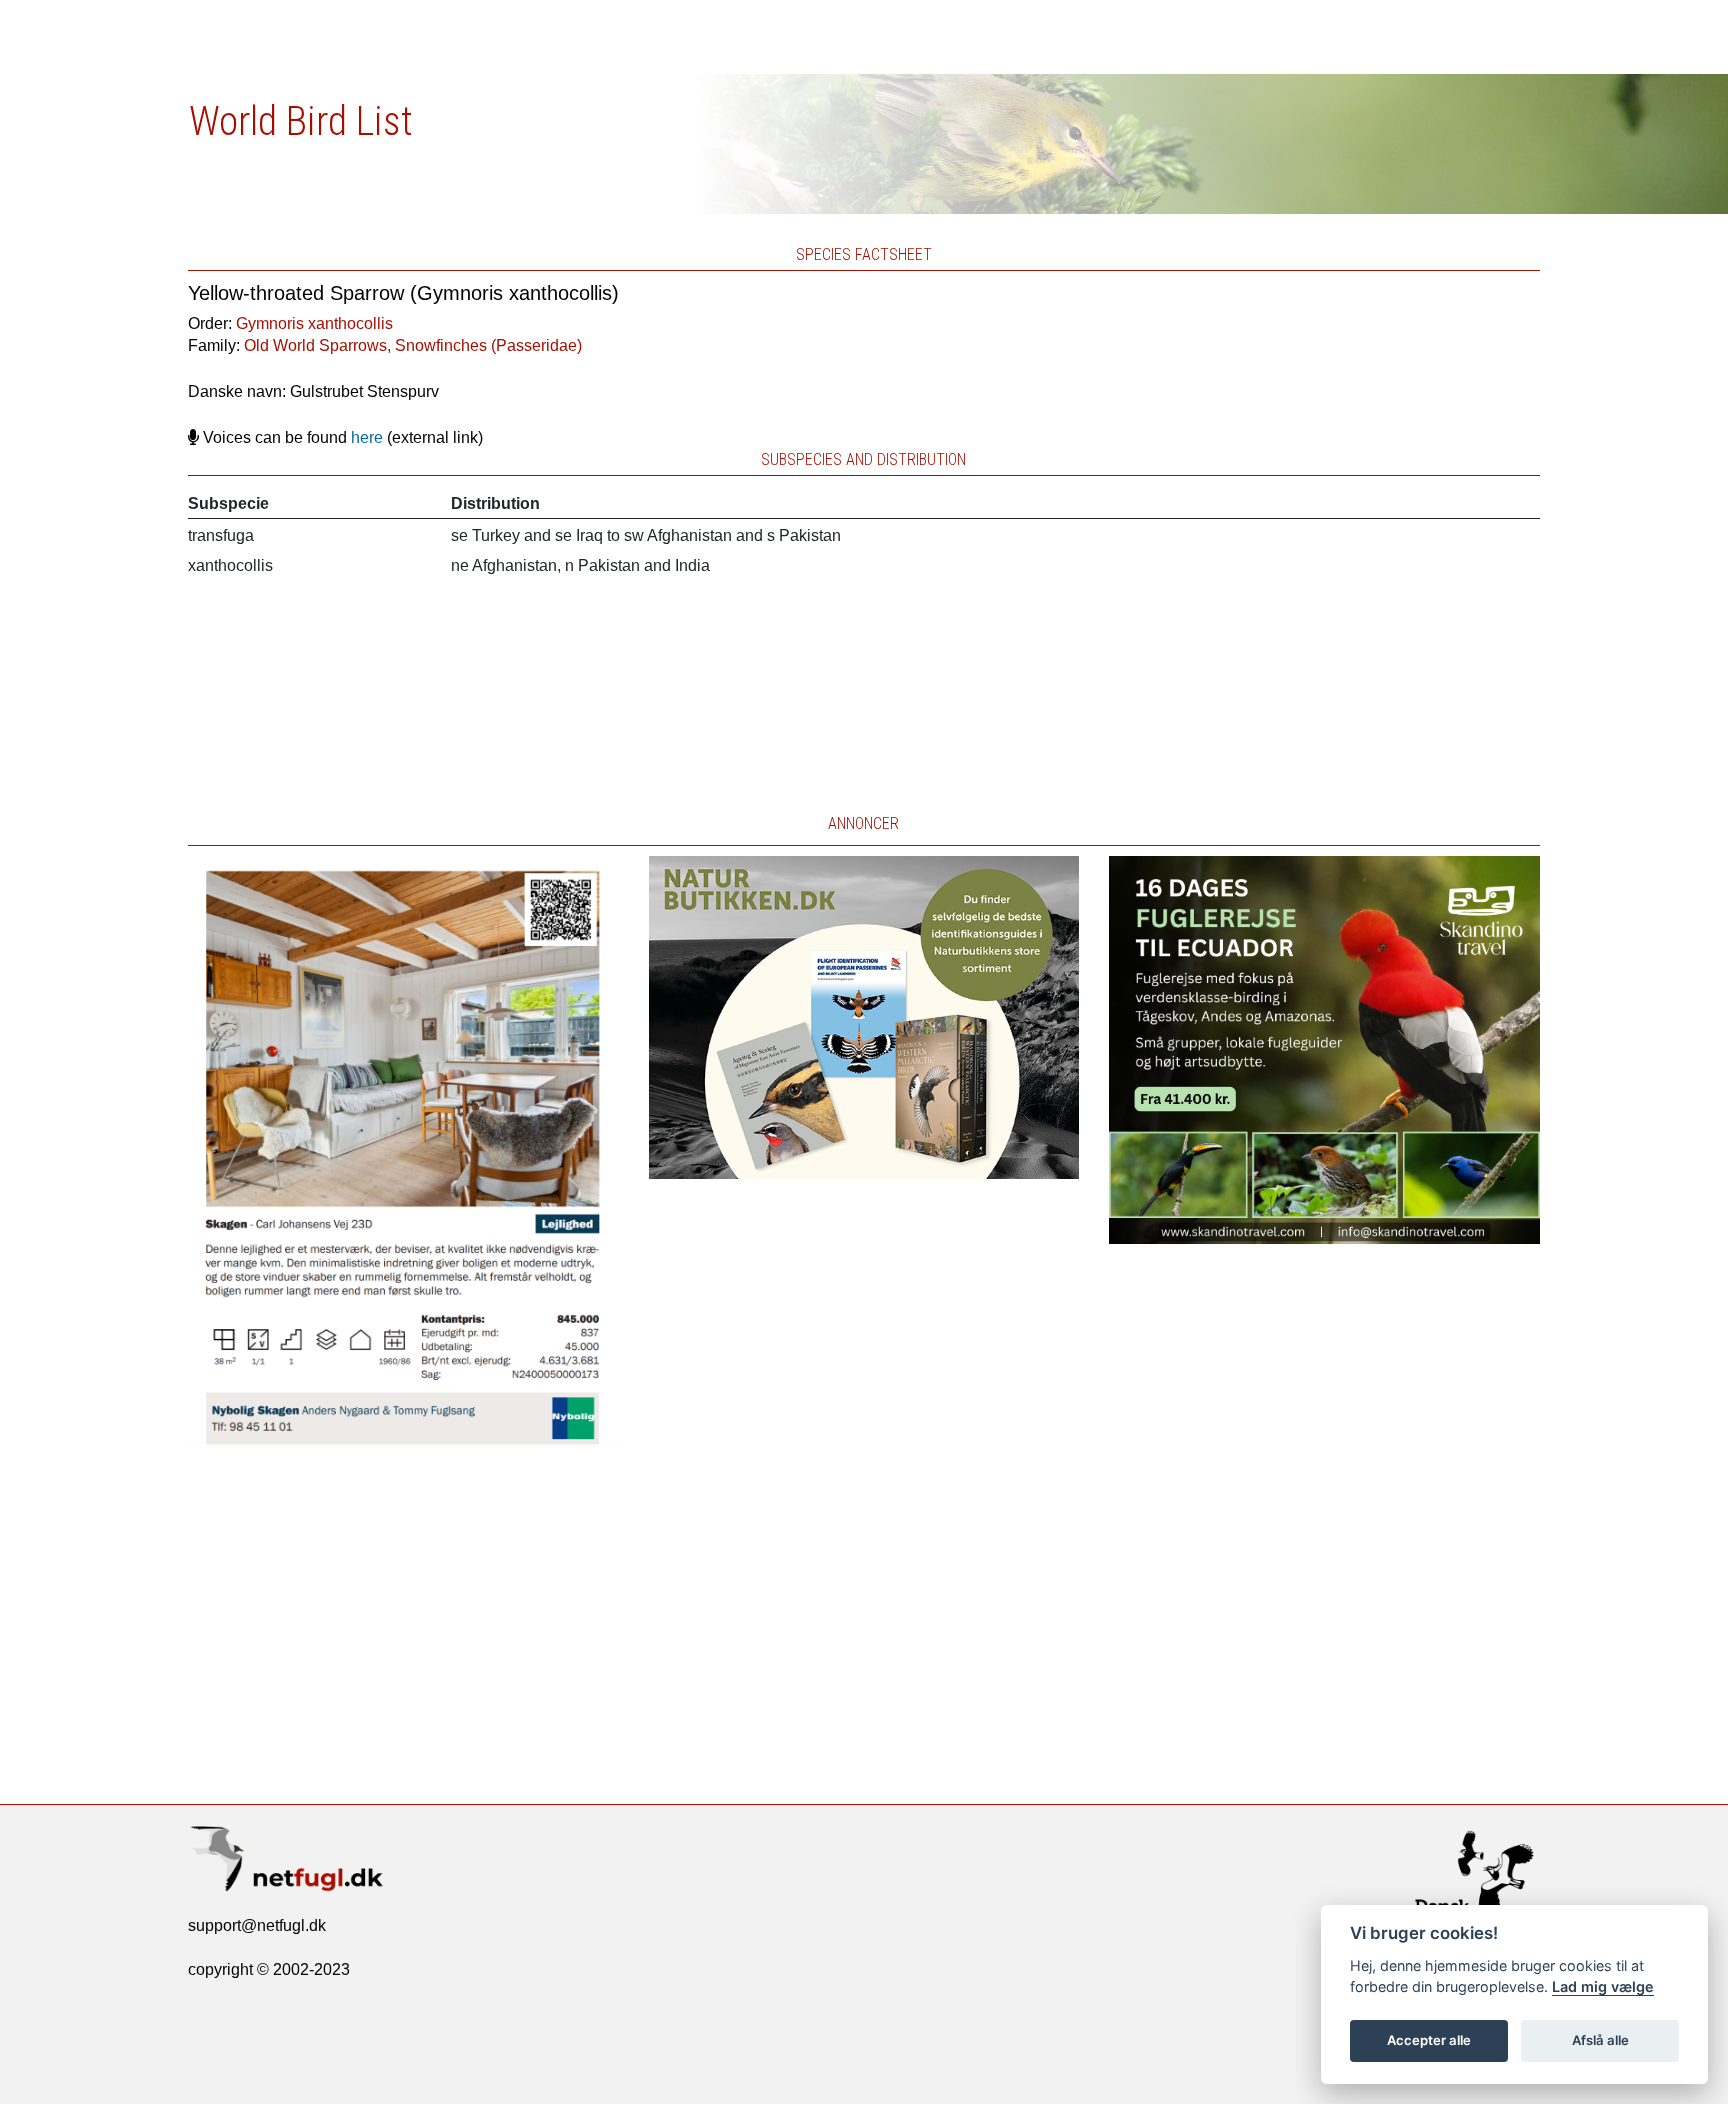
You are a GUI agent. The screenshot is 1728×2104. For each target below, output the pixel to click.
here (367, 437)
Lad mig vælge (1603, 1986)
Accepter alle (1429, 2040)
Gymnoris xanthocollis (314, 323)
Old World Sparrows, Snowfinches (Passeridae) (413, 345)
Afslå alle (1600, 2040)
